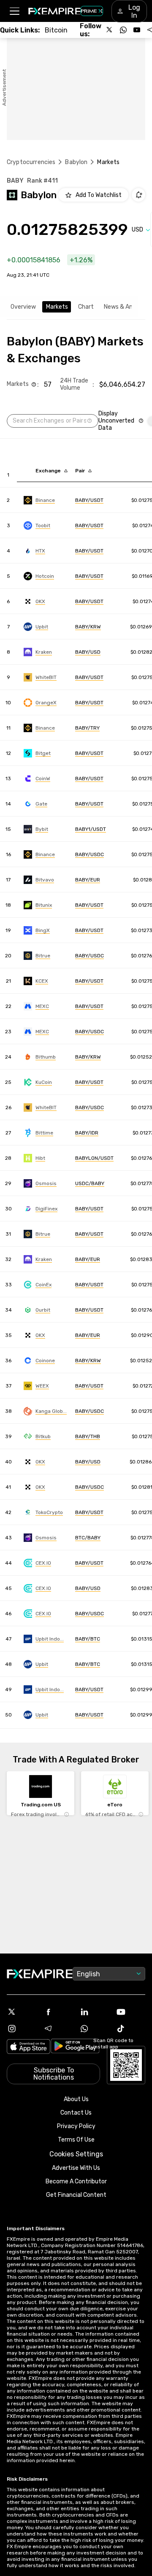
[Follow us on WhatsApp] (123, 30)
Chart (86, 307)
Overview (23, 307)
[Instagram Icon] (22, 2029)
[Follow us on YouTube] (137, 30)
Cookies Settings (76, 2154)
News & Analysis (126, 307)
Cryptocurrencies (31, 162)
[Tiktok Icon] (130, 2029)
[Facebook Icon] (58, 2012)
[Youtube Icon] (130, 2012)
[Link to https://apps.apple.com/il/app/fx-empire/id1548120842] (28, 2047)
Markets (57, 307)
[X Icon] (22, 2012)
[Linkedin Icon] (94, 2012)
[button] (14, 11)
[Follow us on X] (110, 30)
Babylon (76, 162)
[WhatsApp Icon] (94, 2029)
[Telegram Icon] (58, 2029)
